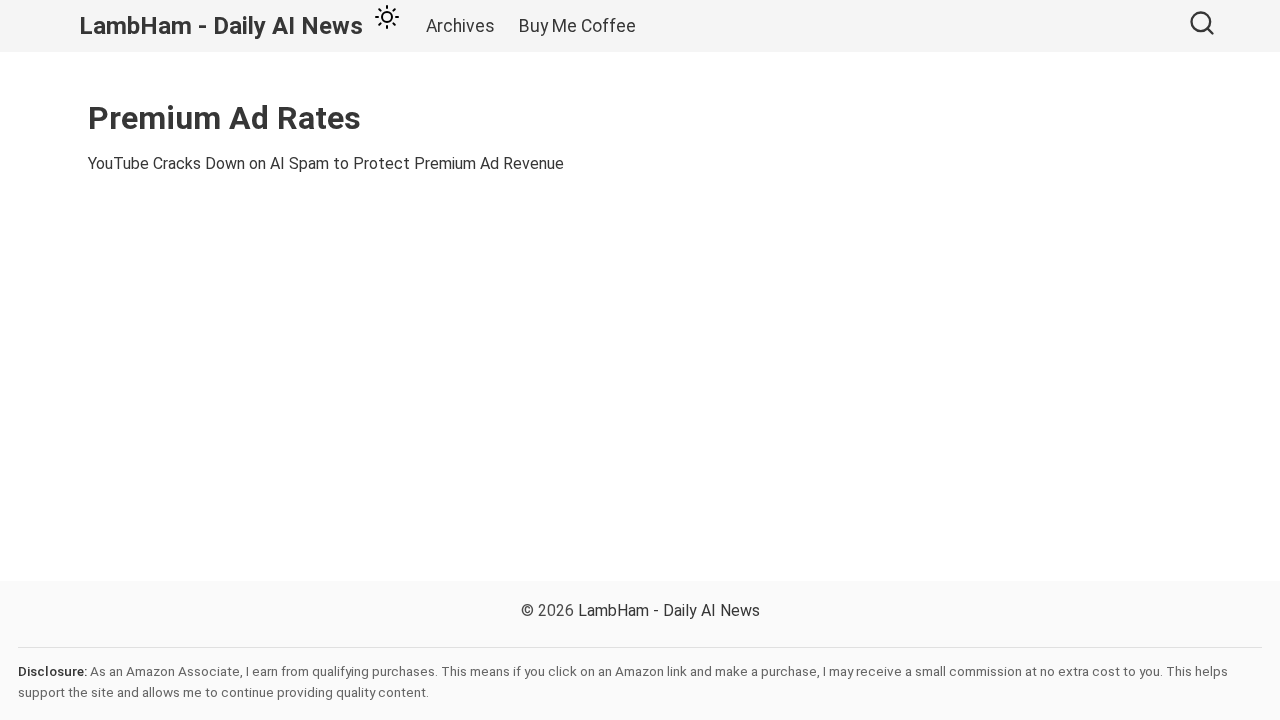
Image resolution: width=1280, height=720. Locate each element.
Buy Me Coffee (577, 26)
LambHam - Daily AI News (669, 610)
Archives (460, 26)
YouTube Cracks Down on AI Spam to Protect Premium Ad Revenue (326, 163)
